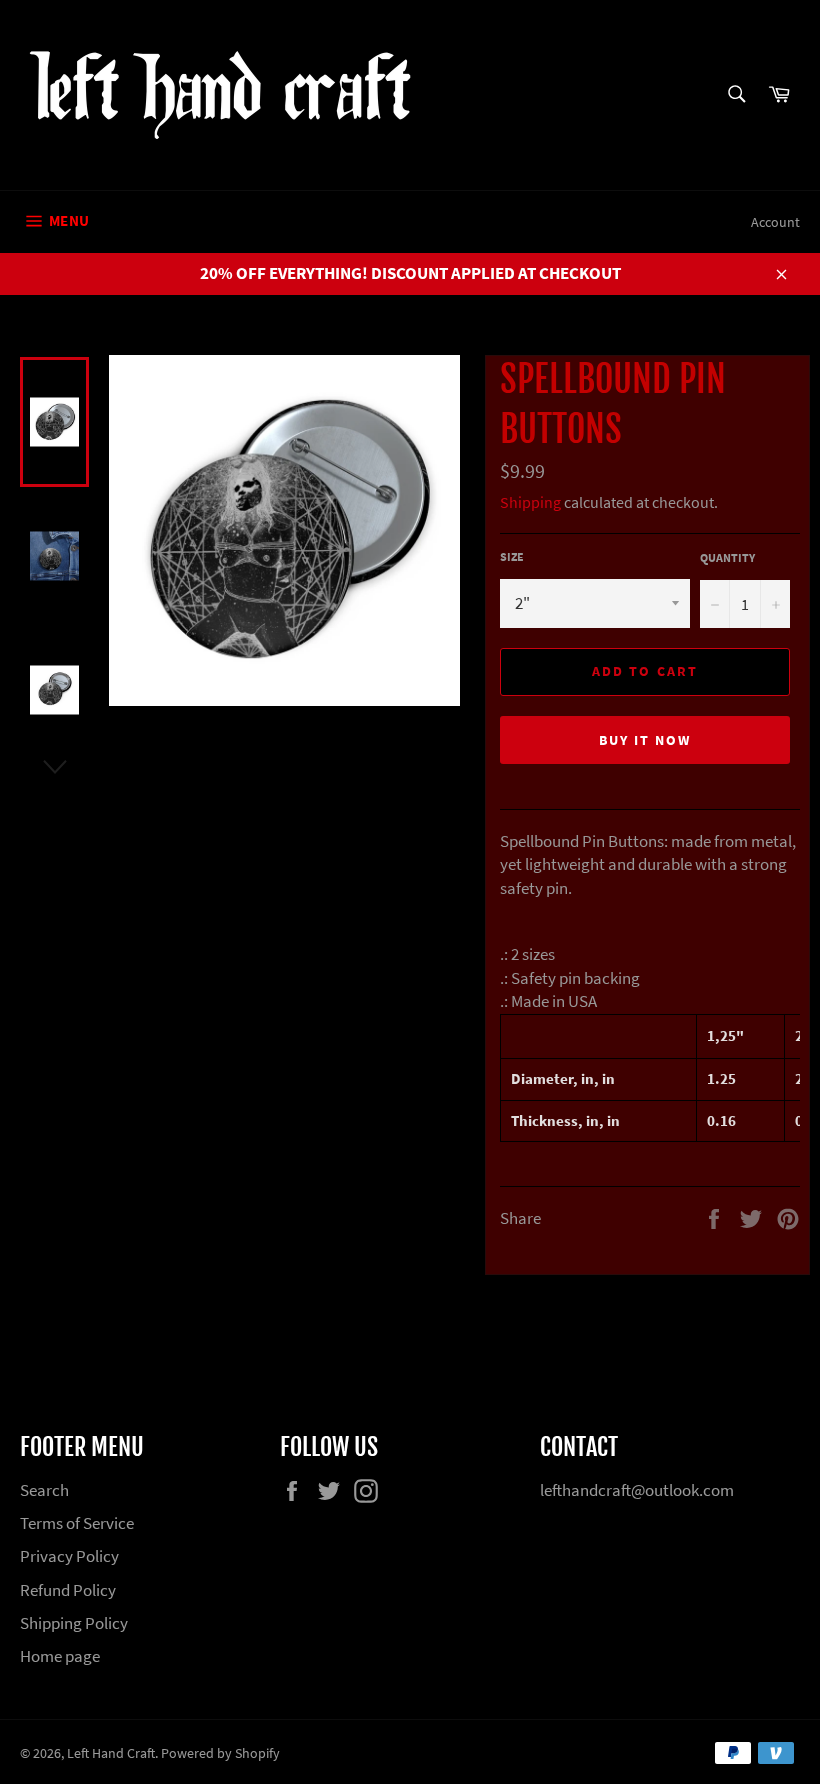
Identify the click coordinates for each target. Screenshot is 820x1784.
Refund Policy (68, 1590)
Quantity (727, 557)
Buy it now (645, 740)
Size (512, 556)
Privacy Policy (69, 1556)
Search (44, 1490)
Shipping (530, 502)
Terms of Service (77, 1523)
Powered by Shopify (220, 1753)
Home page (60, 1656)
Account (775, 222)
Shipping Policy (74, 1623)
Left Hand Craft (111, 1753)
